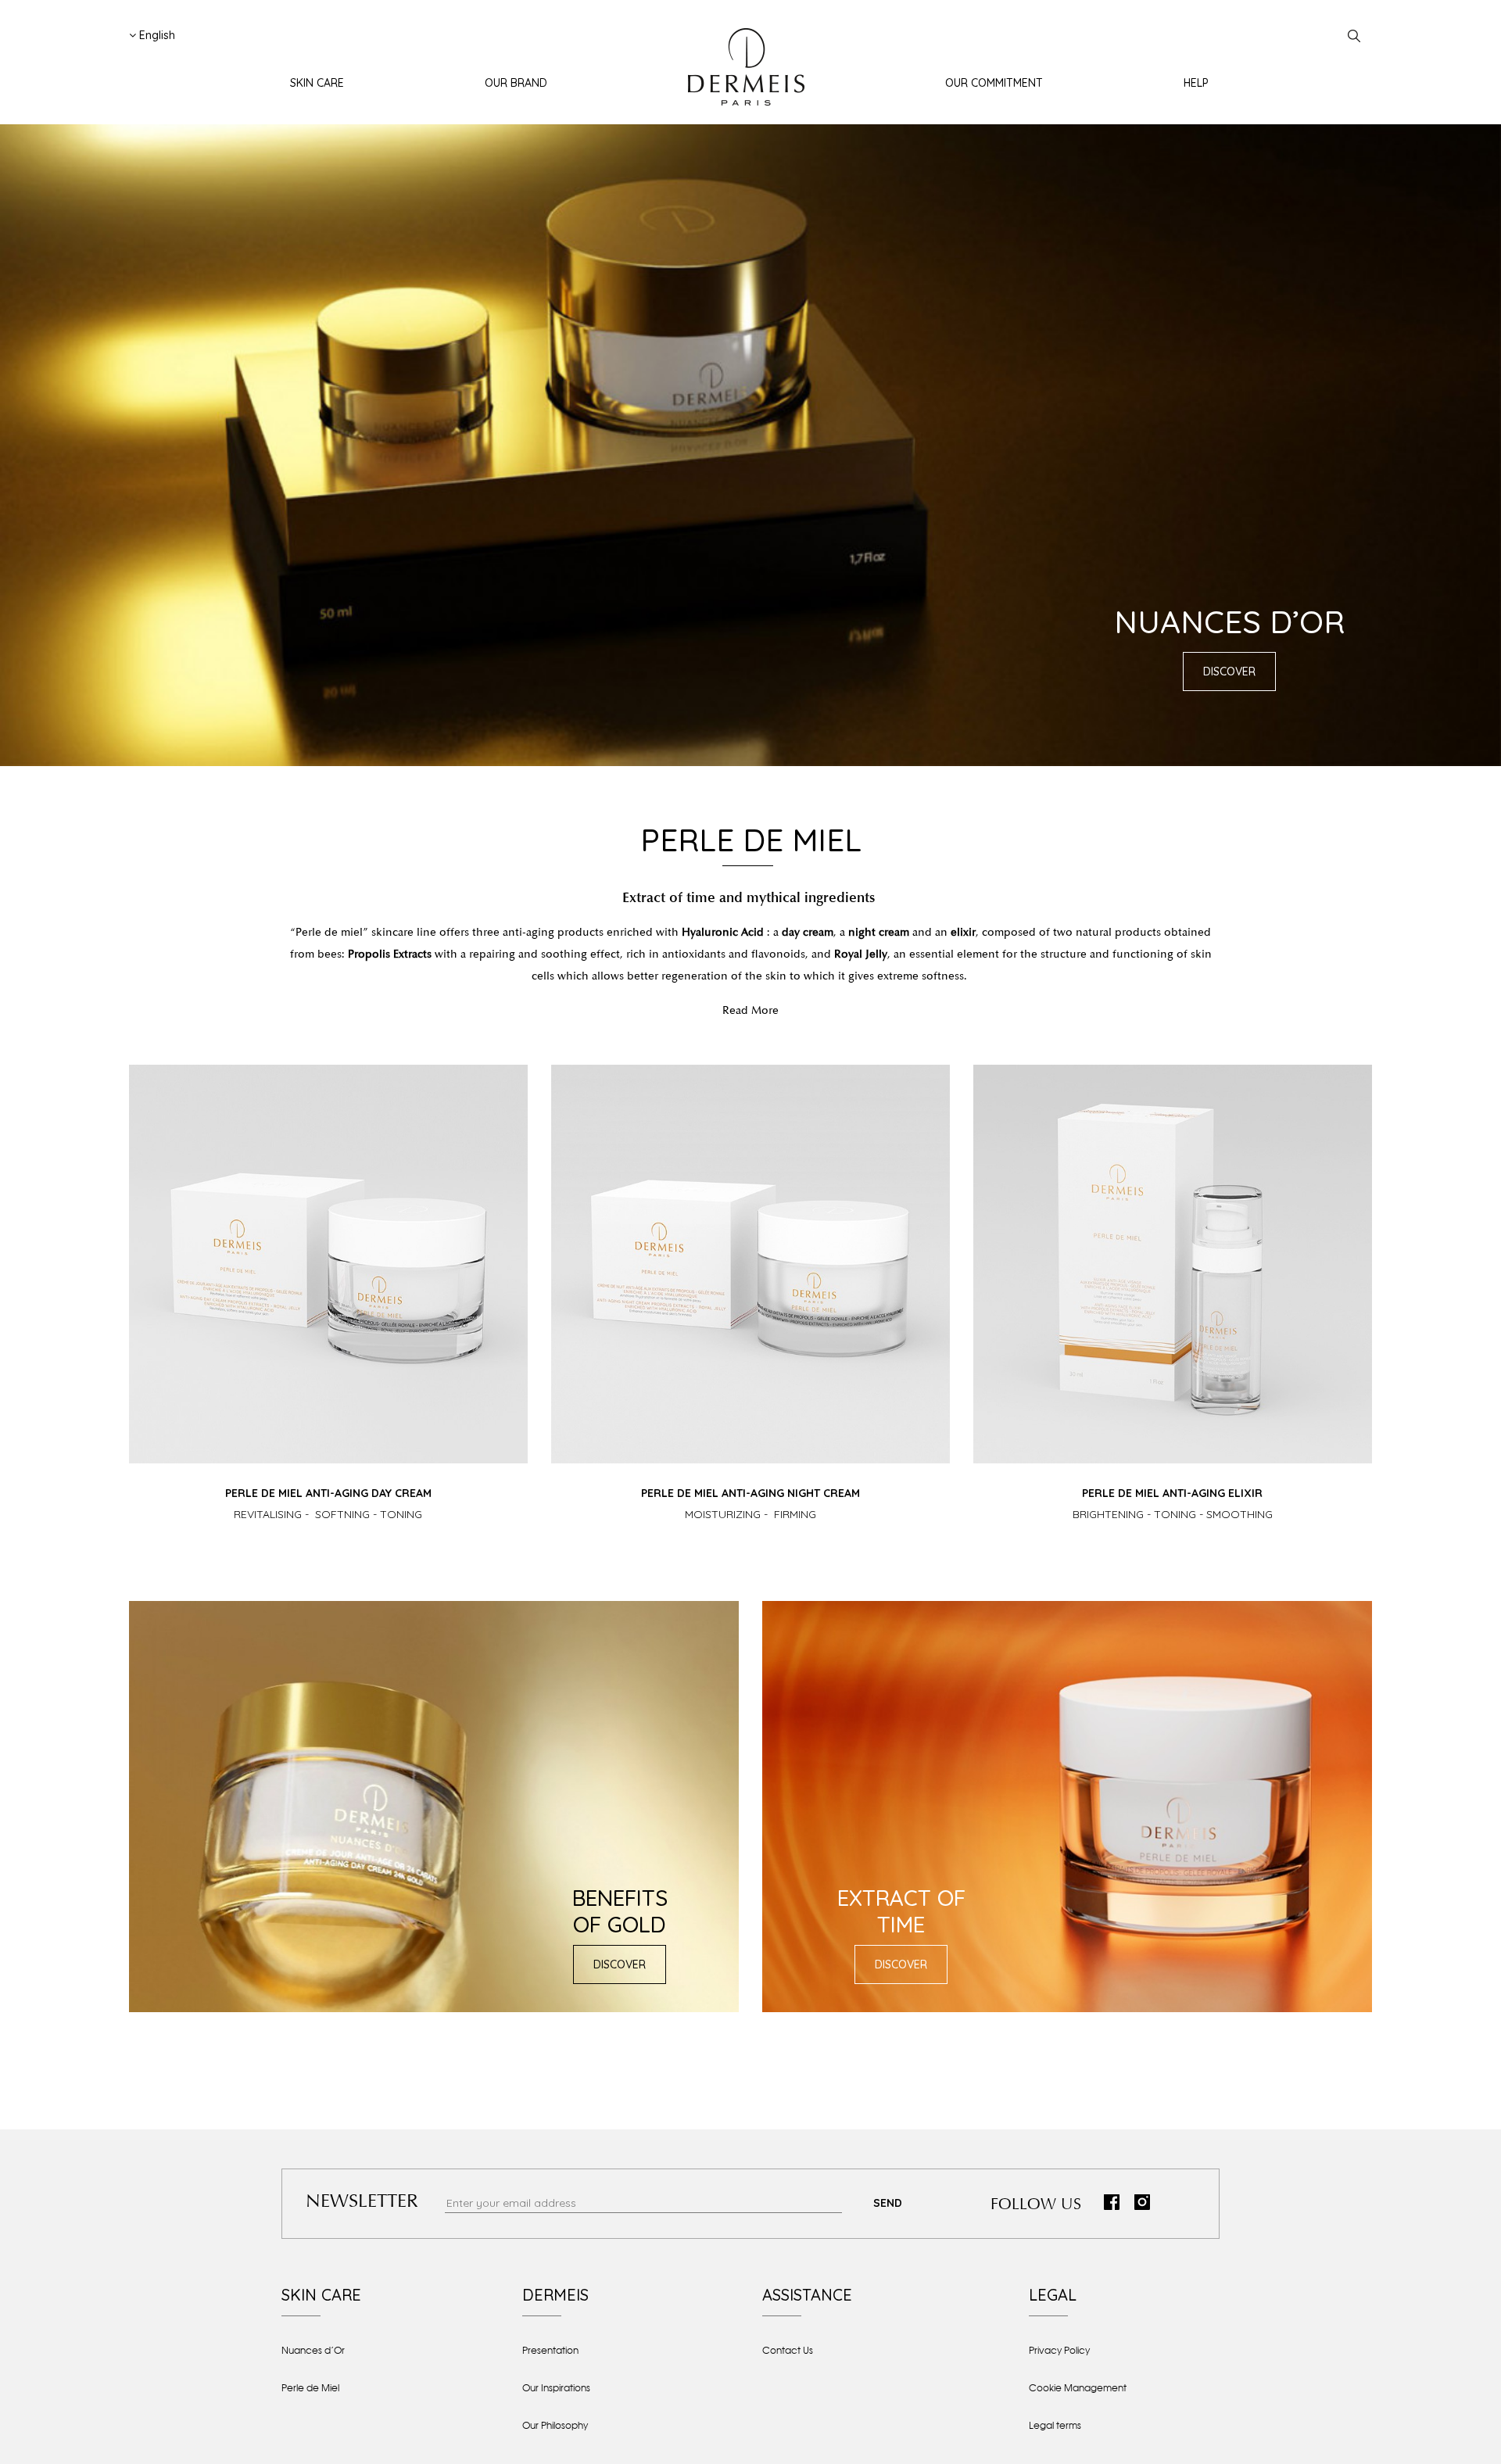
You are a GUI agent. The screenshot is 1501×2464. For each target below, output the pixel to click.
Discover (1229, 672)
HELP (1196, 83)
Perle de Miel (310, 2388)
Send (888, 2203)
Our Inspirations (556, 2388)
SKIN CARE (317, 83)
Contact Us (788, 2351)
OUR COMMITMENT (994, 83)
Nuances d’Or (313, 2351)
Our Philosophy (555, 2426)
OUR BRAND (516, 83)
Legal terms (1055, 2426)
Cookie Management (1078, 2388)
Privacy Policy (1059, 2351)
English (156, 35)
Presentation (550, 2351)
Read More (750, 1010)
